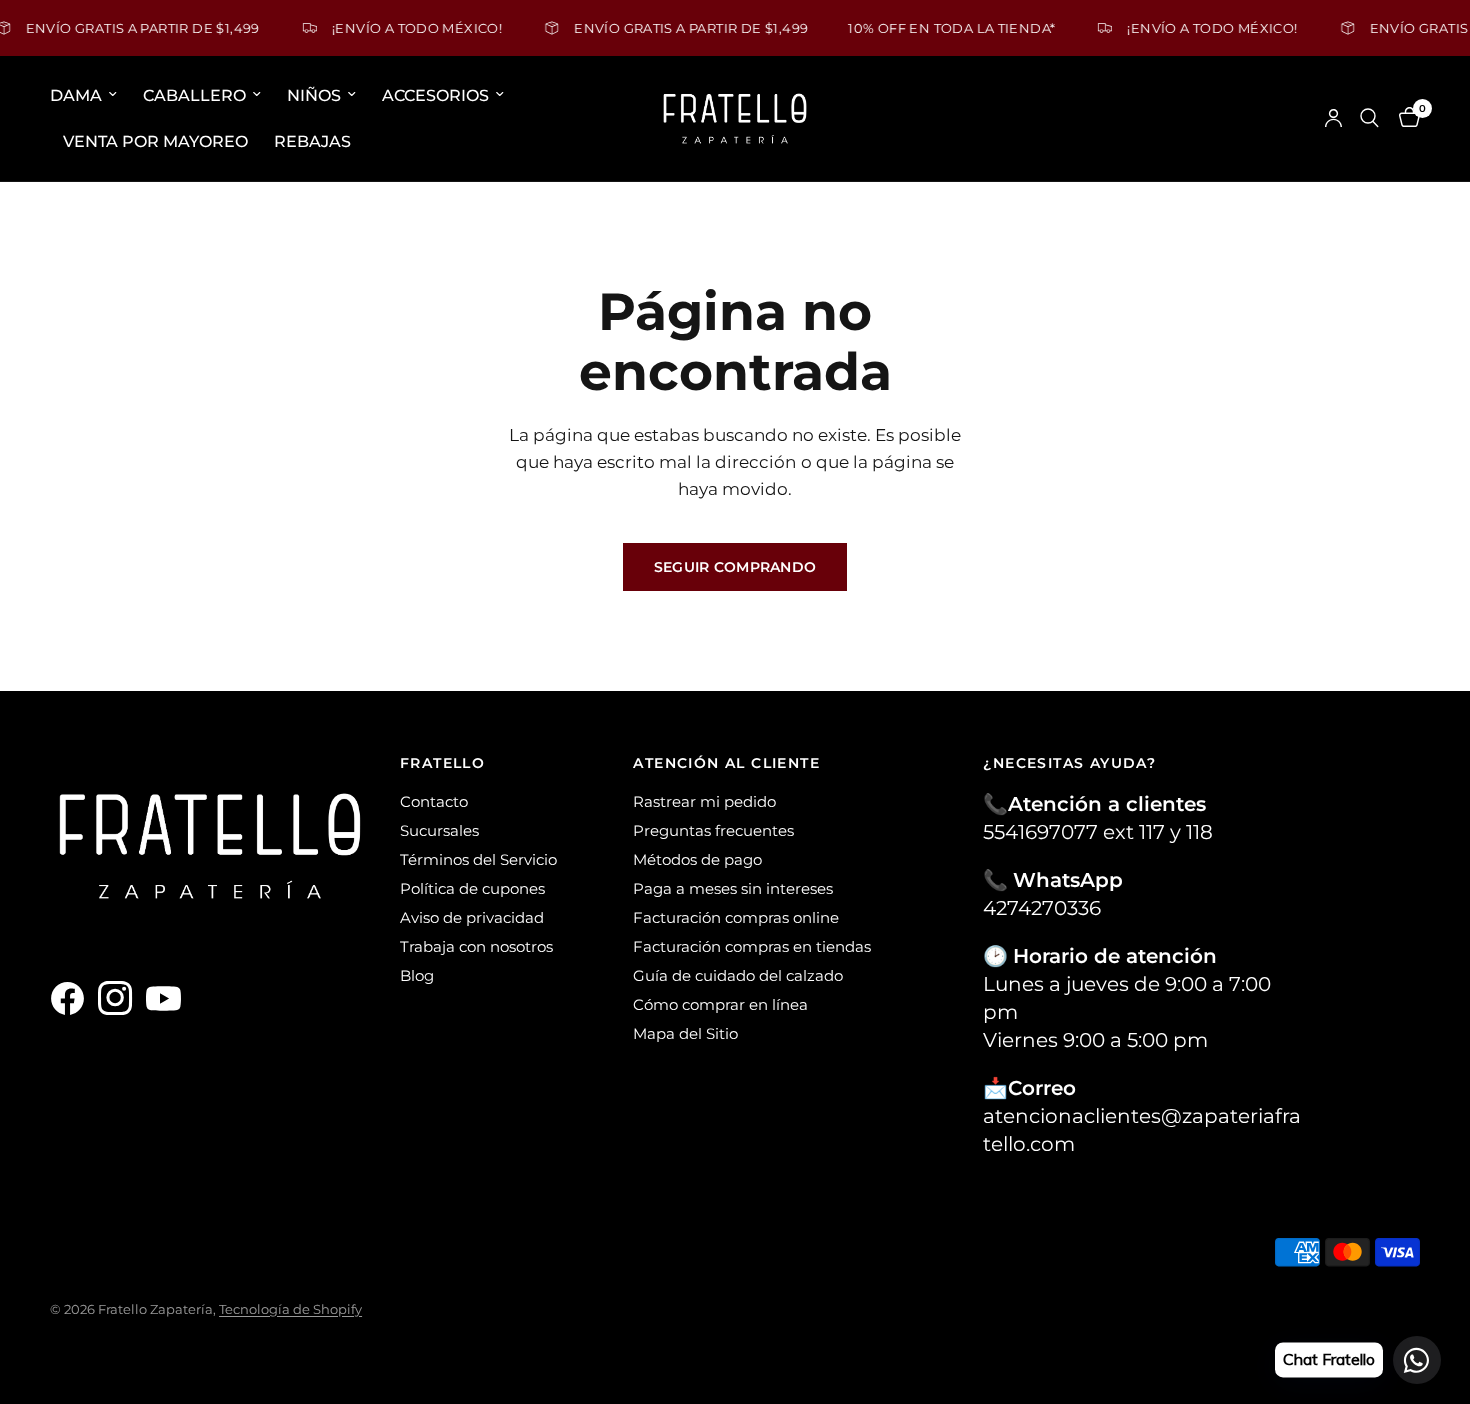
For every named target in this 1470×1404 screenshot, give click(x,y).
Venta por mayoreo (155, 140)
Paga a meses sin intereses (733, 888)
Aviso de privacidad (472, 917)
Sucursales (439, 830)
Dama (76, 95)
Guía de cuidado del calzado (738, 975)
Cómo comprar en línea (720, 1004)
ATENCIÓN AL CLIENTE (726, 763)
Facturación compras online (736, 917)
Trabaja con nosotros (476, 946)
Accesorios (435, 95)
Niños (314, 95)
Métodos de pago (697, 859)
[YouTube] (168, 998)
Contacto (434, 801)
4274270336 (1042, 908)
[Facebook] (72, 998)
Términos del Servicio (478, 859)
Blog (417, 975)
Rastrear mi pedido (704, 801)
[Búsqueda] (1369, 118)
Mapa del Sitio (685, 1033)
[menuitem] (90, 96)
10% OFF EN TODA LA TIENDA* (932, 27)
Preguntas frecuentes (713, 830)
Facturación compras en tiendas (752, 946)
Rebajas (312, 140)
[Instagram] (120, 998)
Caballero (194, 95)
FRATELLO (442, 763)
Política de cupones (472, 888)
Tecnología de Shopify (290, 1309)
